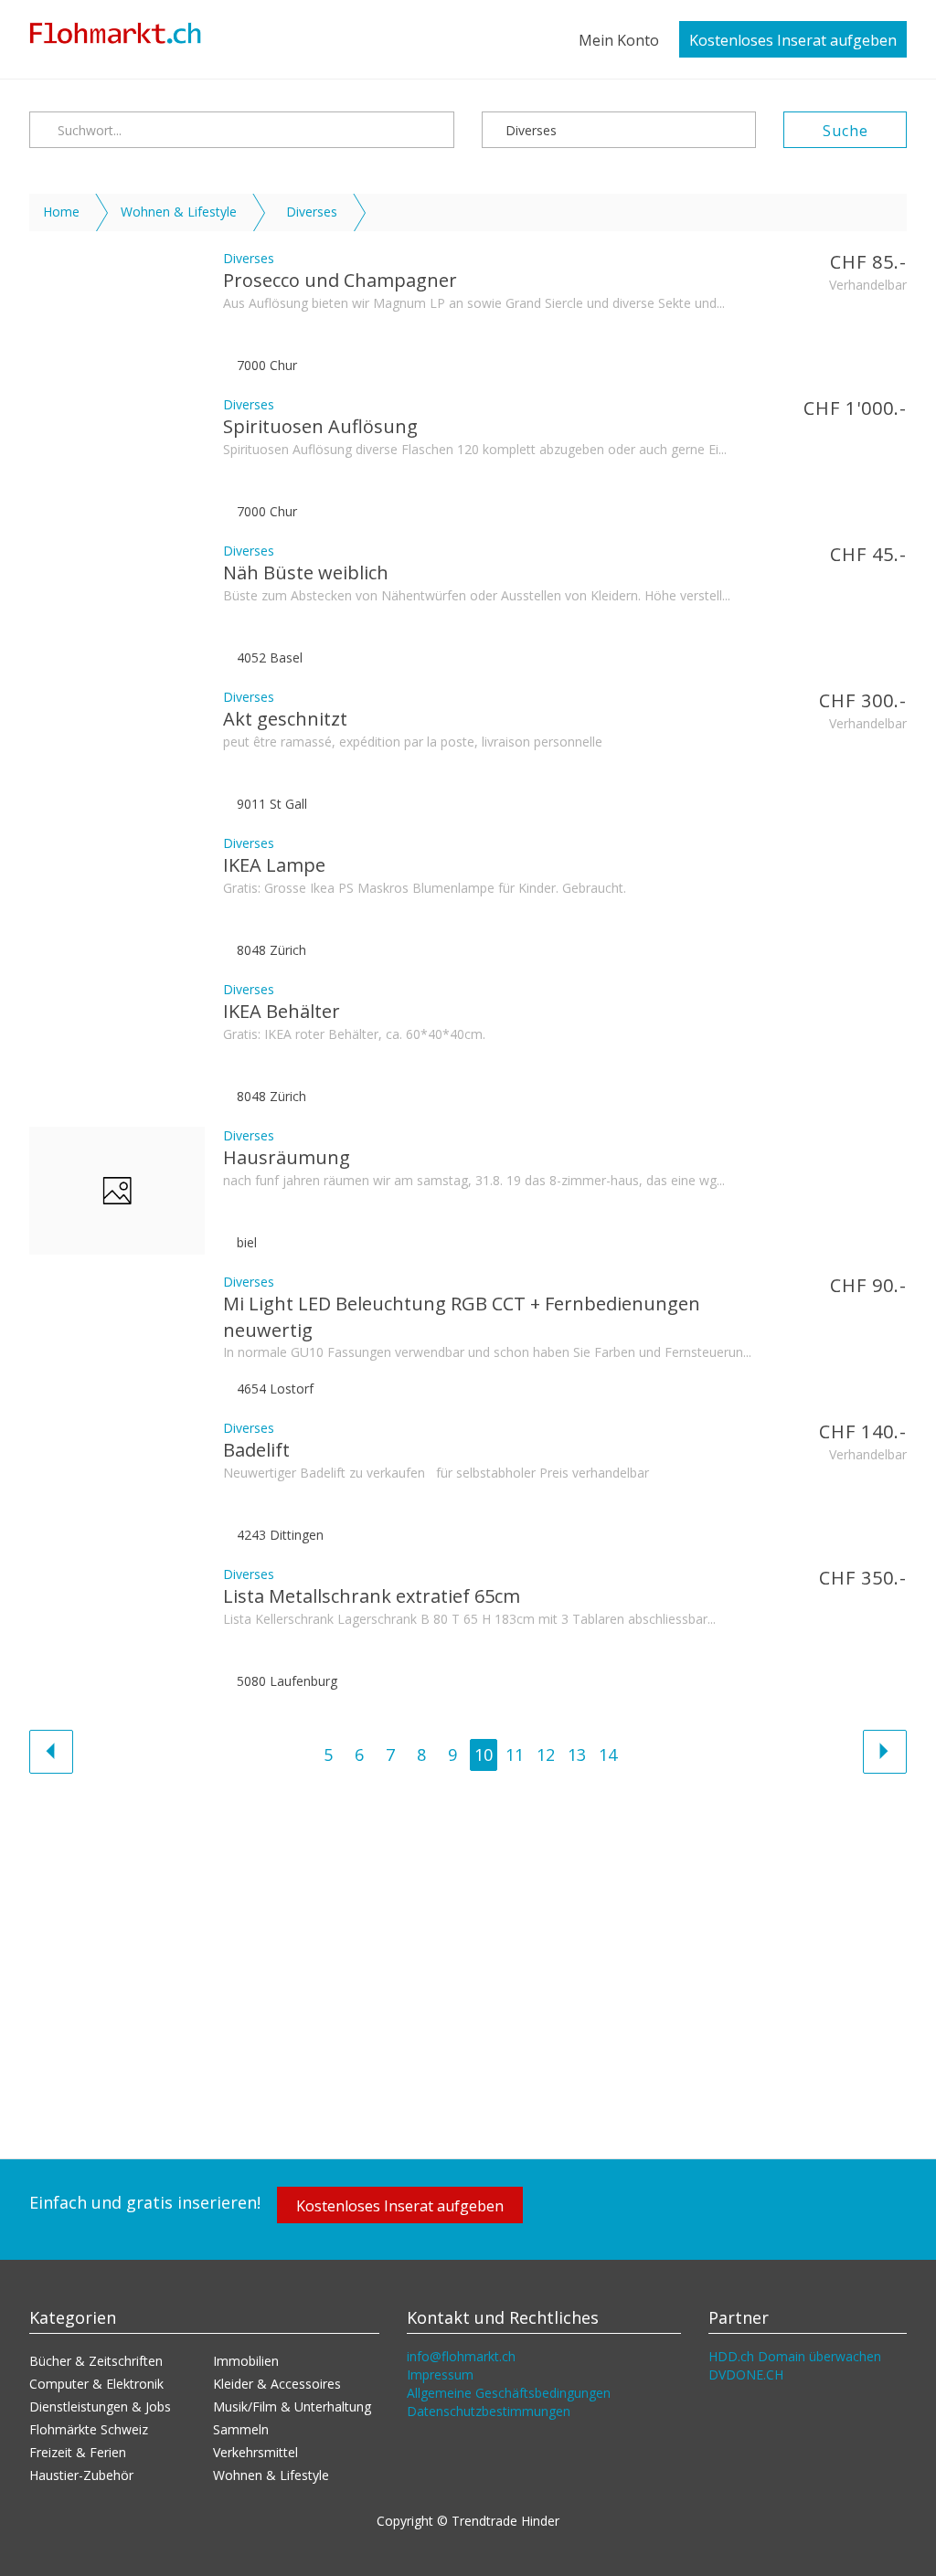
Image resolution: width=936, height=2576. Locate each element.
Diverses (529, 130)
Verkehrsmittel (255, 2452)
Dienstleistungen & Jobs (100, 2406)
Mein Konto (619, 40)
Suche (846, 131)
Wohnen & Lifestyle (179, 212)
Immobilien (246, 2361)
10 (484, 1754)
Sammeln (241, 2429)
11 (515, 1754)
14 (608, 1754)
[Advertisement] (468, 1957)
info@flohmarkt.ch (461, 2356)
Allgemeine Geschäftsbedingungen (509, 2393)
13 (577, 1754)
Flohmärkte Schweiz (89, 2429)
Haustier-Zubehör (81, 2475)
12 (546, 1754)
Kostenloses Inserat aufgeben (793, 40)
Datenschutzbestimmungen (489, 2411)
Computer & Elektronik (96, 2384)
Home (61, 212)
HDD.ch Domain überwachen (795, 2356)
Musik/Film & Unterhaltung (292, 2406)
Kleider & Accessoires (277, 2384)
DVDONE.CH (746, 2375)
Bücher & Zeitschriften (96, 2361)
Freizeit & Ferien (78, 2452)
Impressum (440, 2375)
